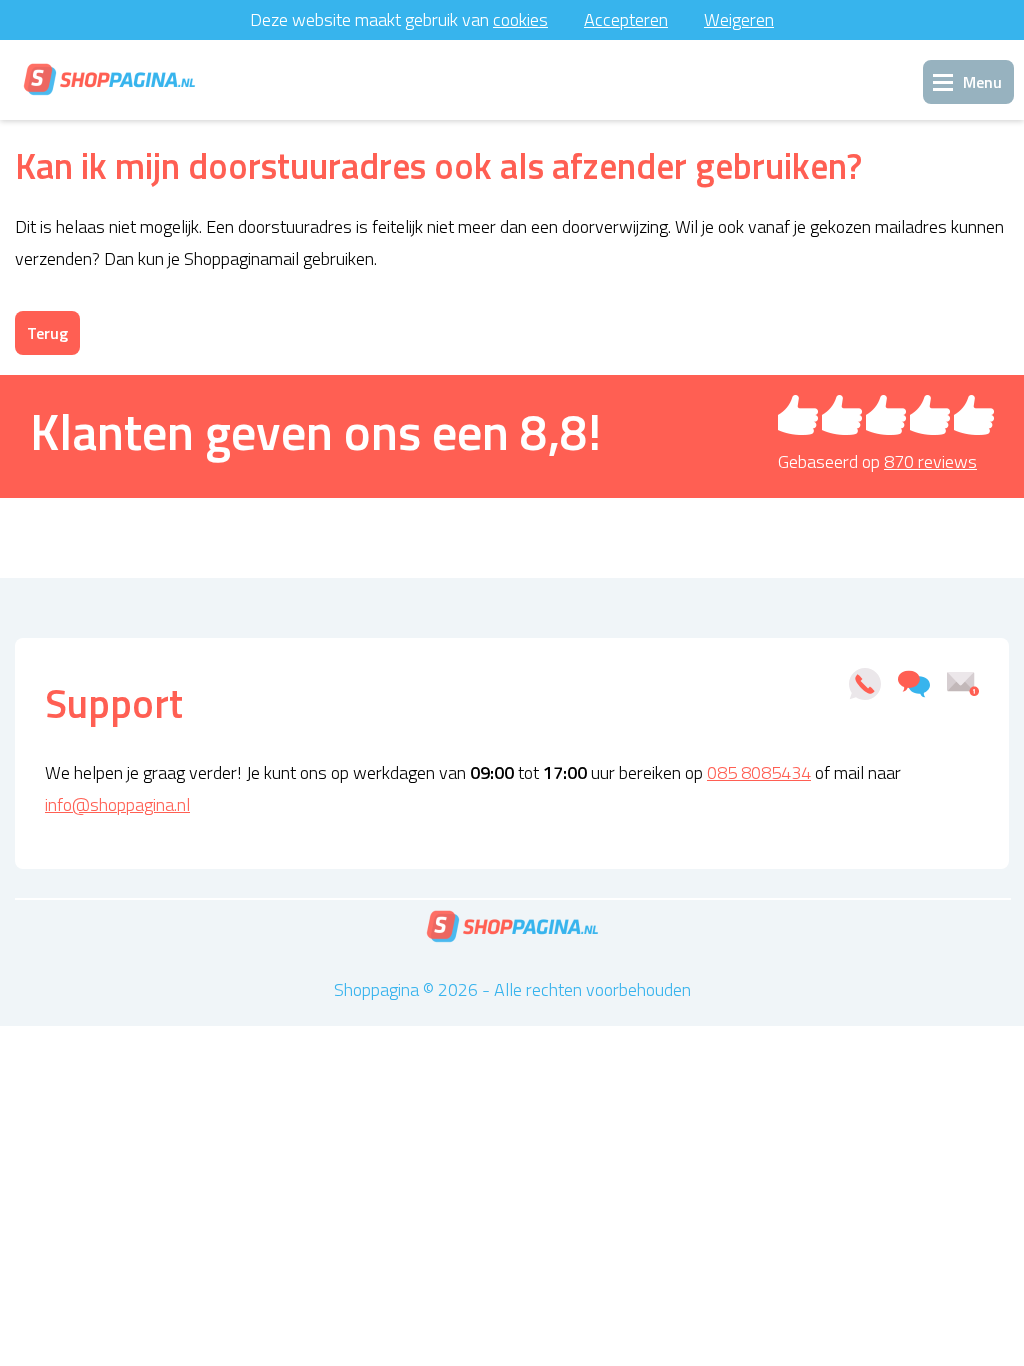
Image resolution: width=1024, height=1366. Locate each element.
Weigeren (739, 19)
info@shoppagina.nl (117, 804)
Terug (47, 333)
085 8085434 (759, 772)
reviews (930, 461)
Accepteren (626, 19)
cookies (520, 19)
